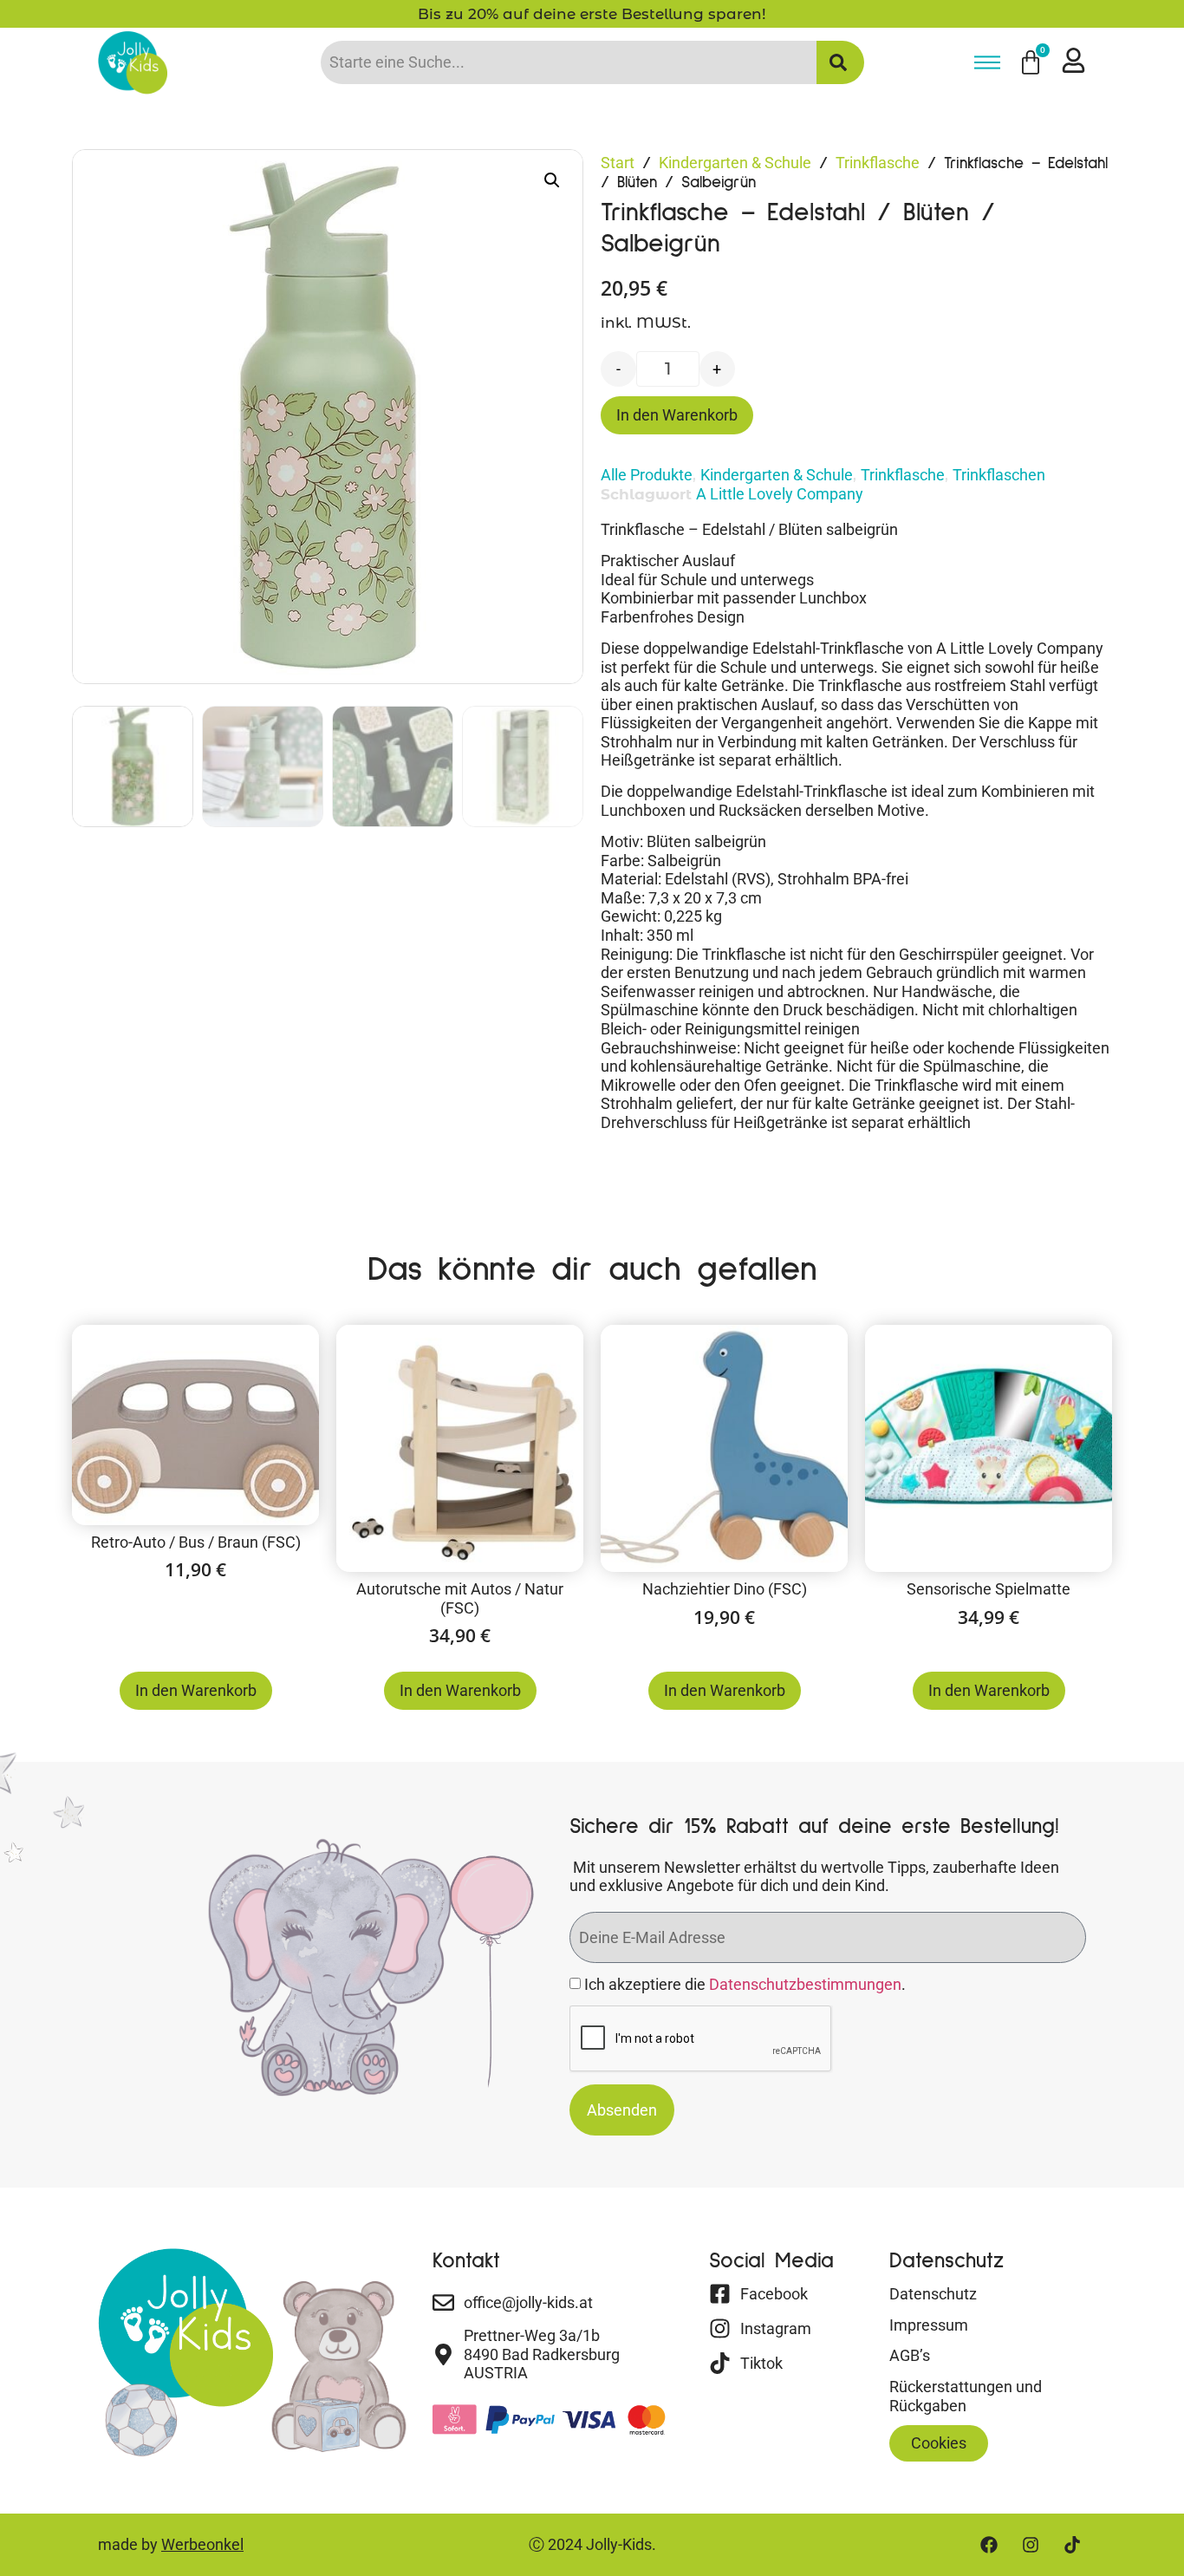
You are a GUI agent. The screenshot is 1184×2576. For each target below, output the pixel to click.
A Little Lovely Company (780, 494)
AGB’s (910, 2355)
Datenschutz (933, 2294)
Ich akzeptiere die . (745, 1985)
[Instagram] (1031, 2545)
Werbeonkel (202, 2544)
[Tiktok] (1072, 2545)
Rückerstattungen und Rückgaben (966, 2396)
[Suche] (840, 62)
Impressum (929, 2325)
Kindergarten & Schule (735, 163)
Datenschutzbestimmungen (805, 1985)
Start (618, 163)
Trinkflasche (878, 163)
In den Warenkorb (677, 415)
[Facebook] (989, 2545)
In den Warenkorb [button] (196, 1690)
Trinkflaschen (999, 475)
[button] (552, 180)
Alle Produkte (647, 475)
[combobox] (569, 62)
